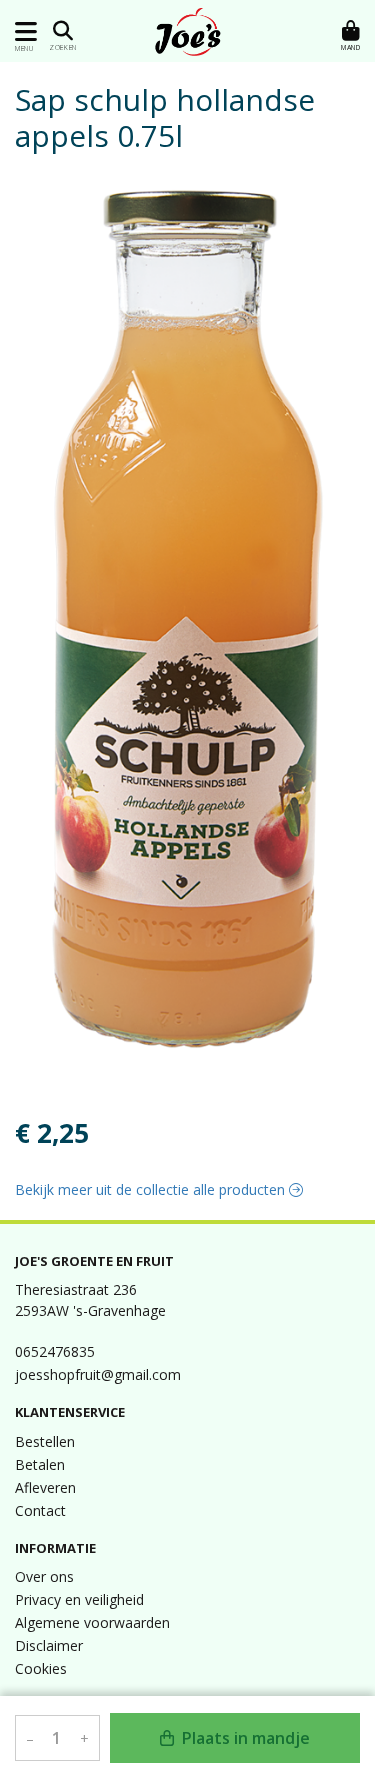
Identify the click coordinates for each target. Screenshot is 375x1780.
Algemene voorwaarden (92, 1622)
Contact (40, 1510)
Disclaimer (49, 1645)
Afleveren (45, 1487)
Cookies (41, 1668)
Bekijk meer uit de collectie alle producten (152, 1189)
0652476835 (55, 1351)
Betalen (40, 1464)
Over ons (44, 1576)
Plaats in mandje (244, 1738)
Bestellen (45, 1441)
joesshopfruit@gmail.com (98, 1374)
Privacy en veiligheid (79, 1599)
